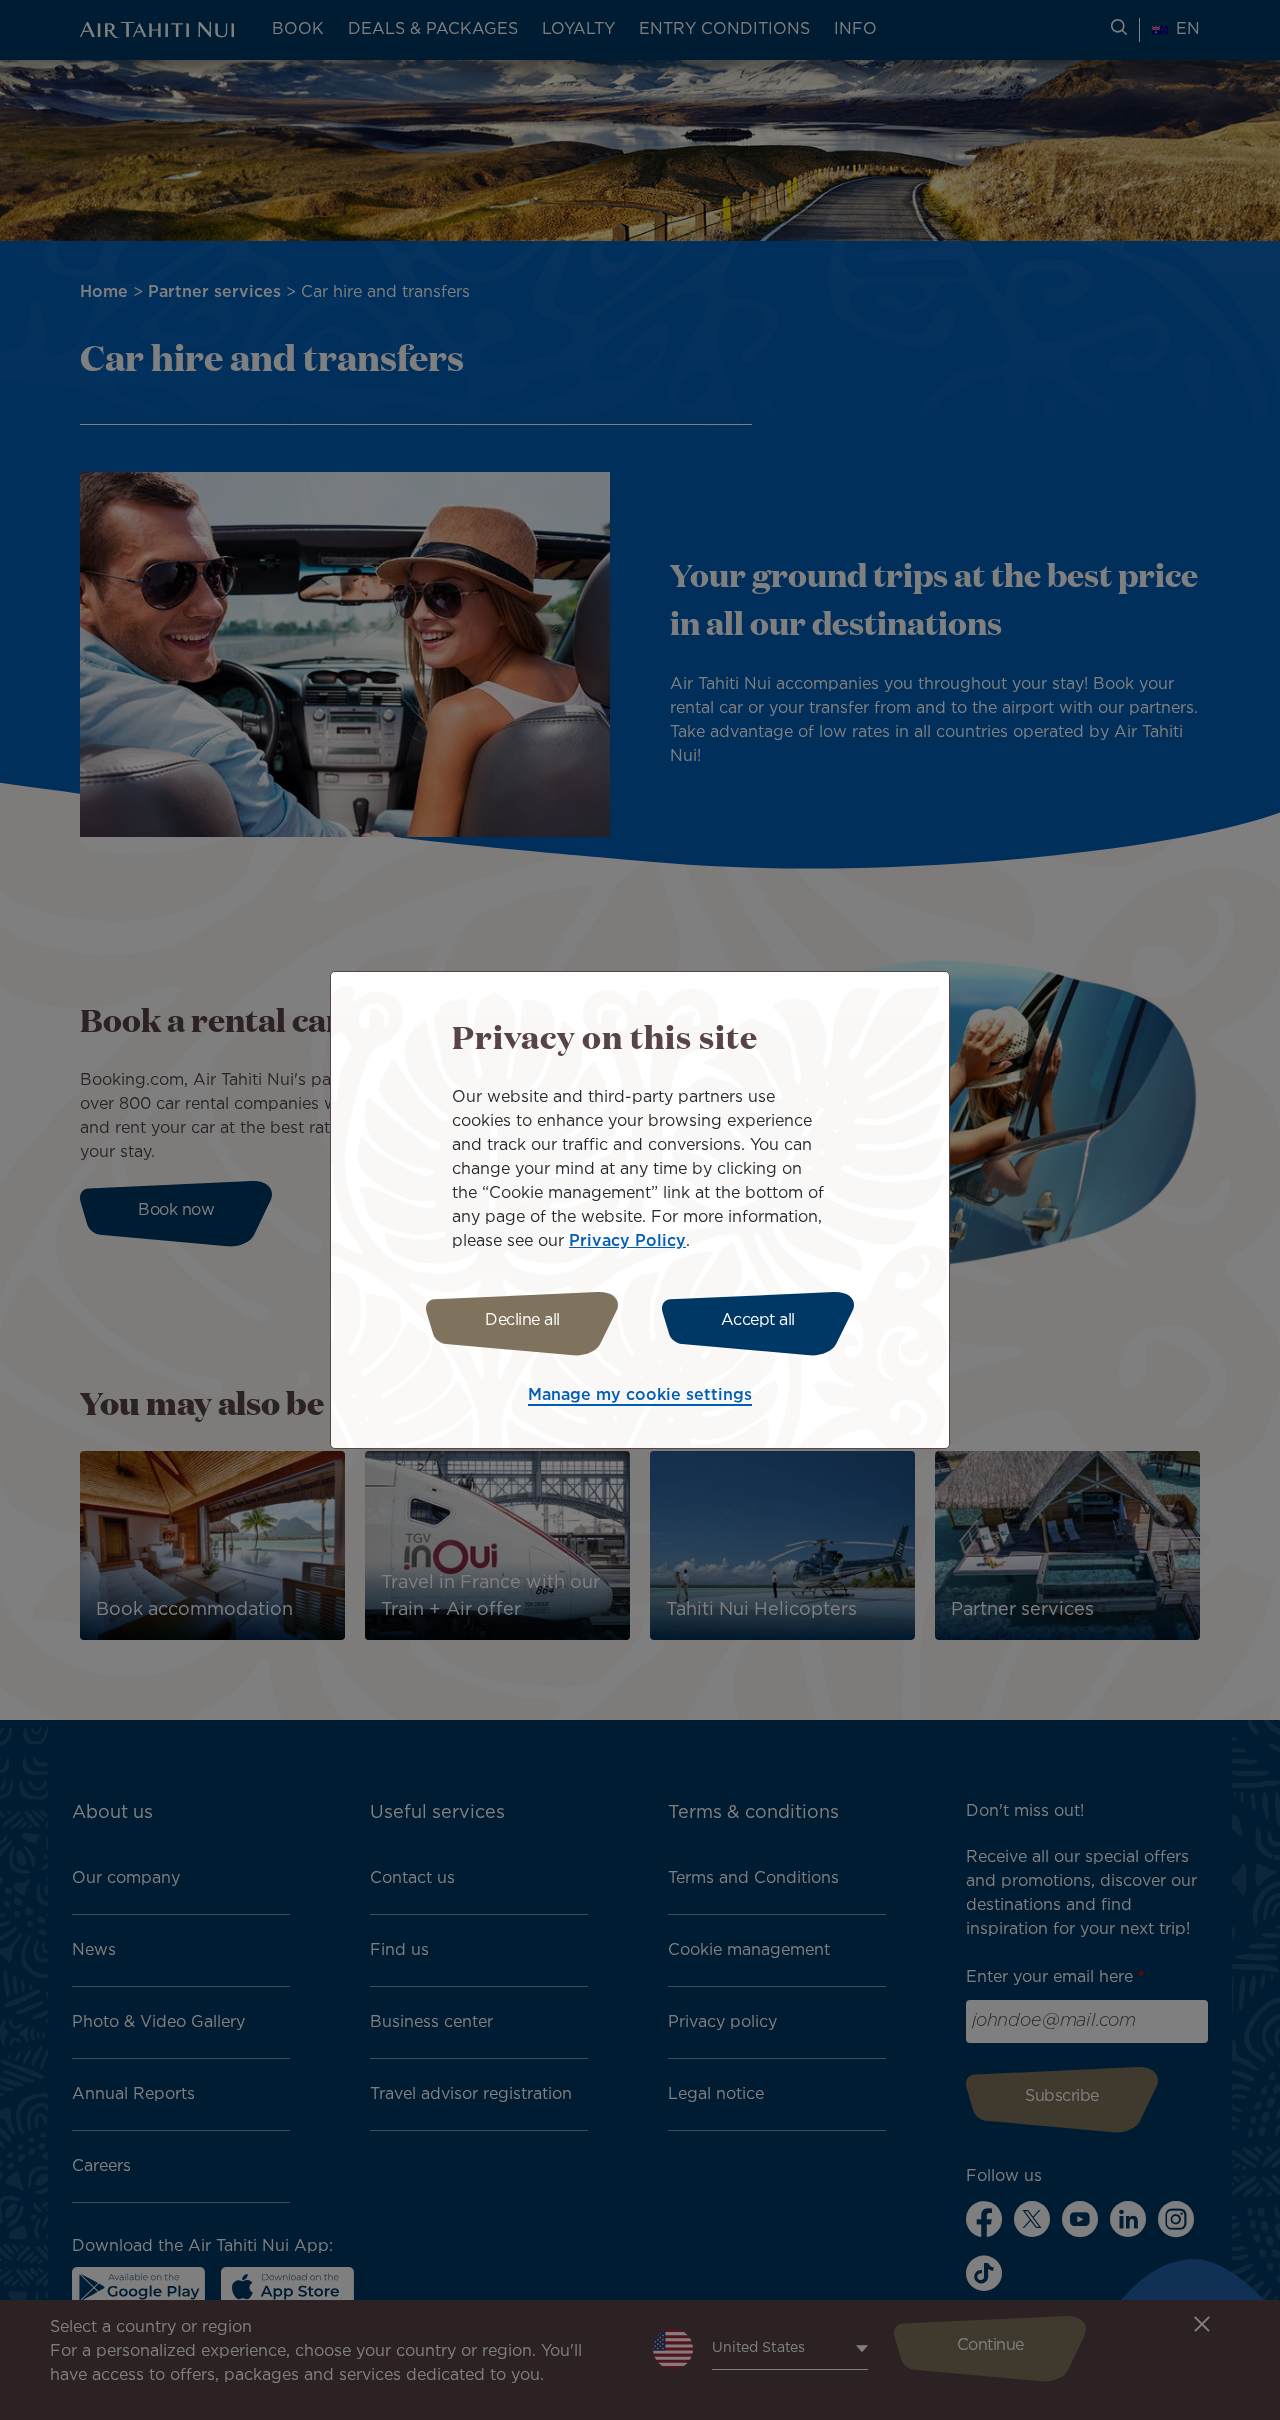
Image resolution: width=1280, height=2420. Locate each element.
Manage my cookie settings (640, 1395)
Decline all (522, 1320)
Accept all (758, 1320)
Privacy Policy (627, 1241)
